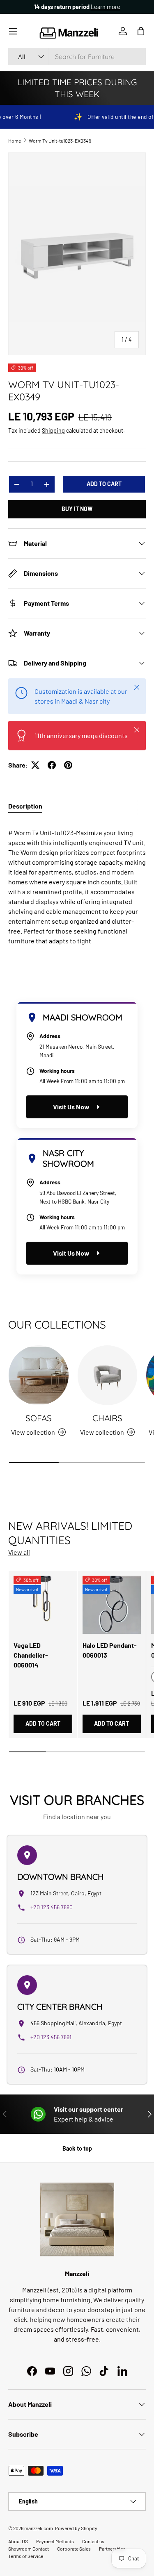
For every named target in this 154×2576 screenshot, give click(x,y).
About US (18, 2541)
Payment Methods (55, 2541)
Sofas (39, 1418)
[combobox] (77, 57)
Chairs (107, 1418)
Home (15, 141)
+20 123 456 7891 (51, 2037)
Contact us (93, 2541)
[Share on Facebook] (52, 765)
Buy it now (77, 509)
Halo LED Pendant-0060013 (110, 1650)
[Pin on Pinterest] (68, 765)
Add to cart (104, 484)
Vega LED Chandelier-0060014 (31, 1655)
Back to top (77, 2148)
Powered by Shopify (76, 2528)
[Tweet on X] (35, 765)
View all (19, 1552)
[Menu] (13, 31)
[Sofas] (39, 1375)
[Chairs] (108, 1375)
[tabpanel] (77, 884)
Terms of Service (26, 2556)
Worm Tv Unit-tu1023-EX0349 (60, 141)
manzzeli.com (39, 2528)
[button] (141, 31)
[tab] (25, 806)
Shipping (53, 430)
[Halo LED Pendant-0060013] (112, 1605)
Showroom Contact (29, 2549)
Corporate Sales (74, 2549)
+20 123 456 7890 (52, 1907)
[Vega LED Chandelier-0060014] (43, 1605)
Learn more (106, 7)
